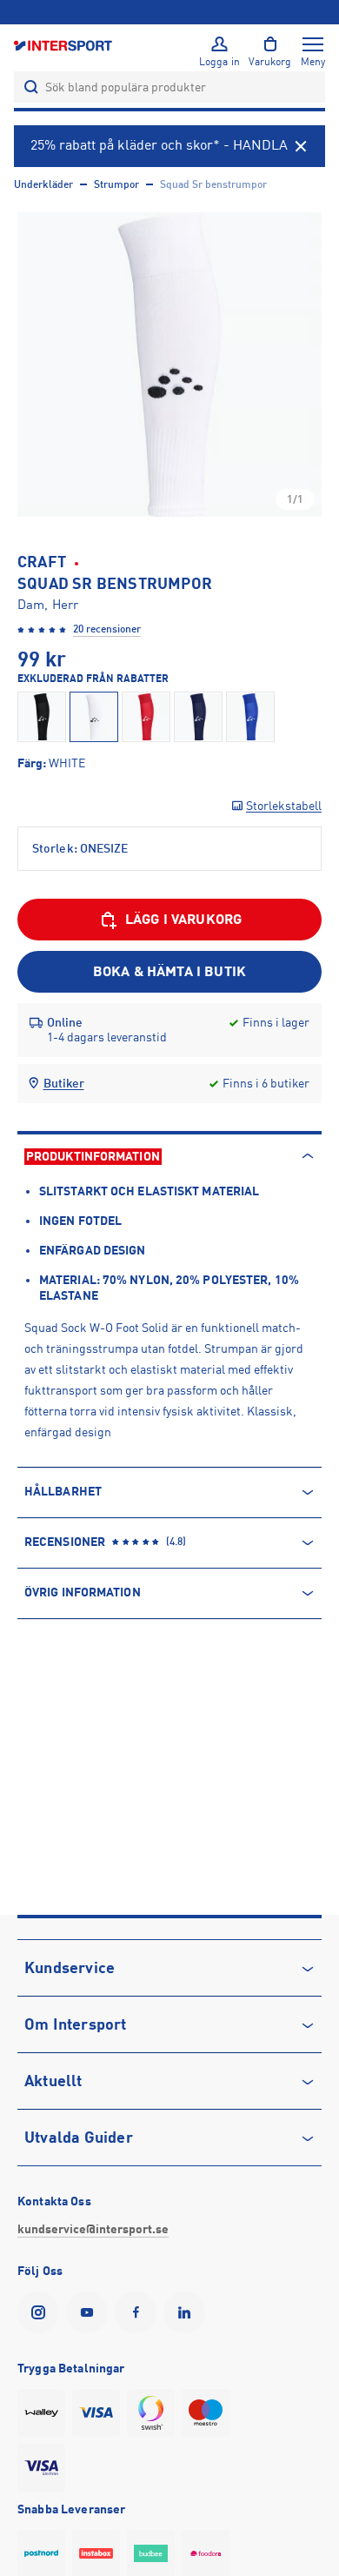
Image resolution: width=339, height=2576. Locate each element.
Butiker (64, 1083)
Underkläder (43, 184)
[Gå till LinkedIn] (188, 2312)
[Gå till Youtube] (90, 2312)
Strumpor (116, 184)
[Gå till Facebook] (139, 2312)
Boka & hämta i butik (169, 972)
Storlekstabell (284, 806)
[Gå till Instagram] (42, 2312)
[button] (169, 365)
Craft (42, 562)
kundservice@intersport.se (93, 2229)
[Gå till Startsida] (64, 45)
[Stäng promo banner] (301, 146)
